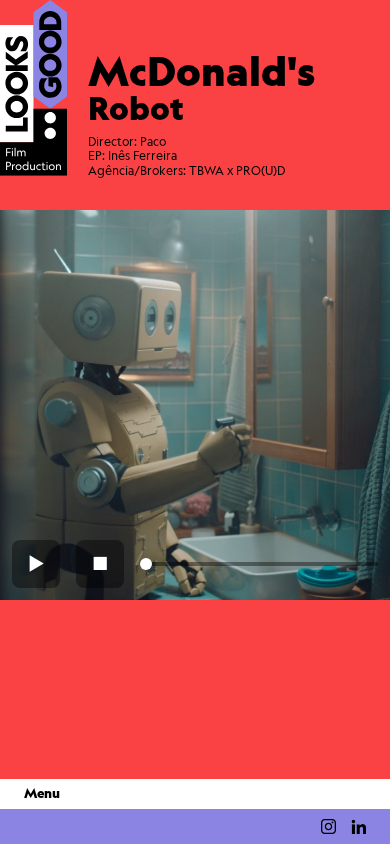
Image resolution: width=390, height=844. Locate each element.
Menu (42, 793)
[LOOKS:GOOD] (33, 88)
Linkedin (358, 826)
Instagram (328, 826)
